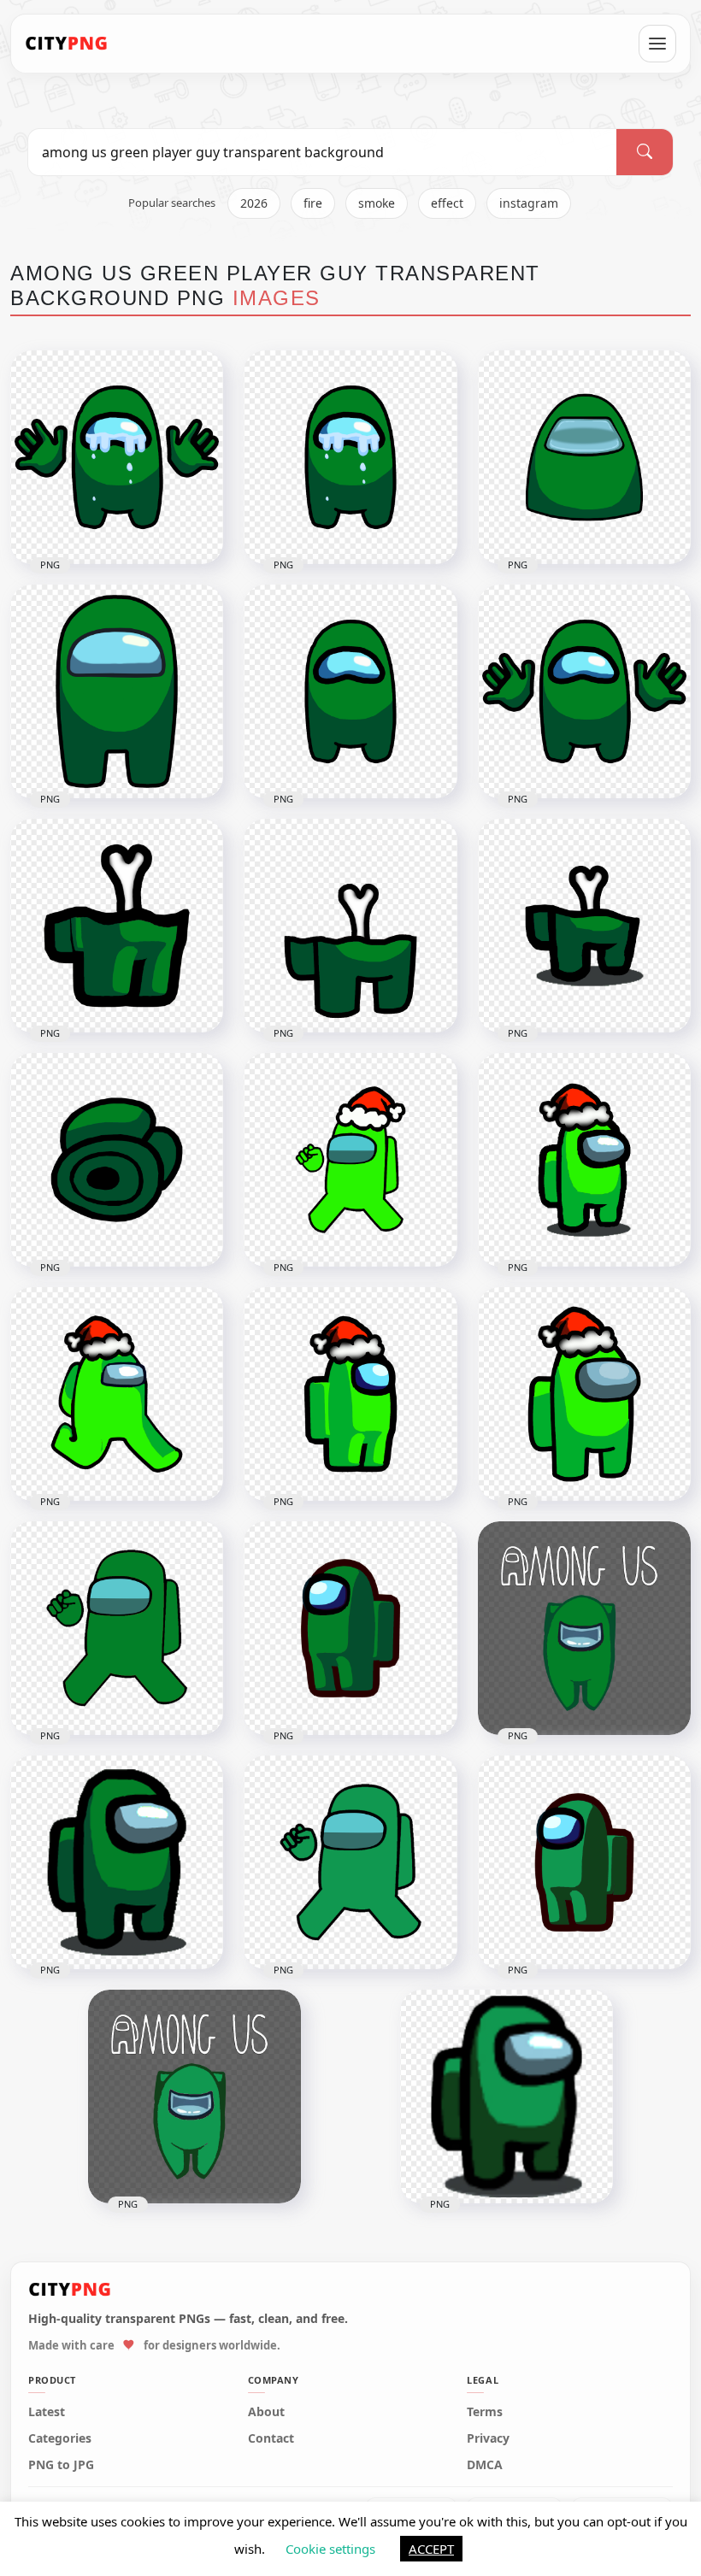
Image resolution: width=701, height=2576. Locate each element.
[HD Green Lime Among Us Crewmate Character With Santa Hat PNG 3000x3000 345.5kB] (584, 1394)
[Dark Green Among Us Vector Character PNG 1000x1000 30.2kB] (117, 1628)
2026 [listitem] (254, 203)
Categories (60, 2438)
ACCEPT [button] (431, 2549)
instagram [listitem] (529, 203)
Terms (485, 2412)
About (266, 2412)
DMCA (485, 2465)
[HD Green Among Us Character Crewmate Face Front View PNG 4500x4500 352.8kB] (584, 457)
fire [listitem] (313, 203)
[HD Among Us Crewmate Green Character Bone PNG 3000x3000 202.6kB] (350, 926)
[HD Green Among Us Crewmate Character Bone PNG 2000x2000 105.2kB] (117, 926)
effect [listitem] (447, 203)
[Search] (645, 152)
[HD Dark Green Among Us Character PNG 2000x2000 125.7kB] (350, 1628)
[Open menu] (657, 44)
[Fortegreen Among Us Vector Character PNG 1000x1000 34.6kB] (350, 1862)
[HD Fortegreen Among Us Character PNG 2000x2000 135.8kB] (584, 1862)
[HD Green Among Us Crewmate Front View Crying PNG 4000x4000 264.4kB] (350, 457)
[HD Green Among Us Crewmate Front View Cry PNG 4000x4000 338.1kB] (117, 457)
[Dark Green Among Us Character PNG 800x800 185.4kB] (117, 1862)
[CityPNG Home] (67, 44)
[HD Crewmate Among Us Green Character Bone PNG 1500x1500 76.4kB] (584, 926)
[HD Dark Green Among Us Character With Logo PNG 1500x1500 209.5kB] (584, 1628)
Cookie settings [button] (330, 2549)
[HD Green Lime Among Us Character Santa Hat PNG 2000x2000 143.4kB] (350, 1394)
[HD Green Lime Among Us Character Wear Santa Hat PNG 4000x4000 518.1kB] (350, 1160)
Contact (271, 2438)
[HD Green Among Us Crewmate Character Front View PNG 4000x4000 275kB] (350, 691)
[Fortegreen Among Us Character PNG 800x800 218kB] (507, 2097)
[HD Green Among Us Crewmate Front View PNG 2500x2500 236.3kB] (117, 691)
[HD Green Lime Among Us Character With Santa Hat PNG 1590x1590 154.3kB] (584, 1160)
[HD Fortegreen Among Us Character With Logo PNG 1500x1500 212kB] (194, 2097)
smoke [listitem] (377, 203)
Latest (47, 2412)
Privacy (488, 2438)
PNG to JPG (61, 2465)
